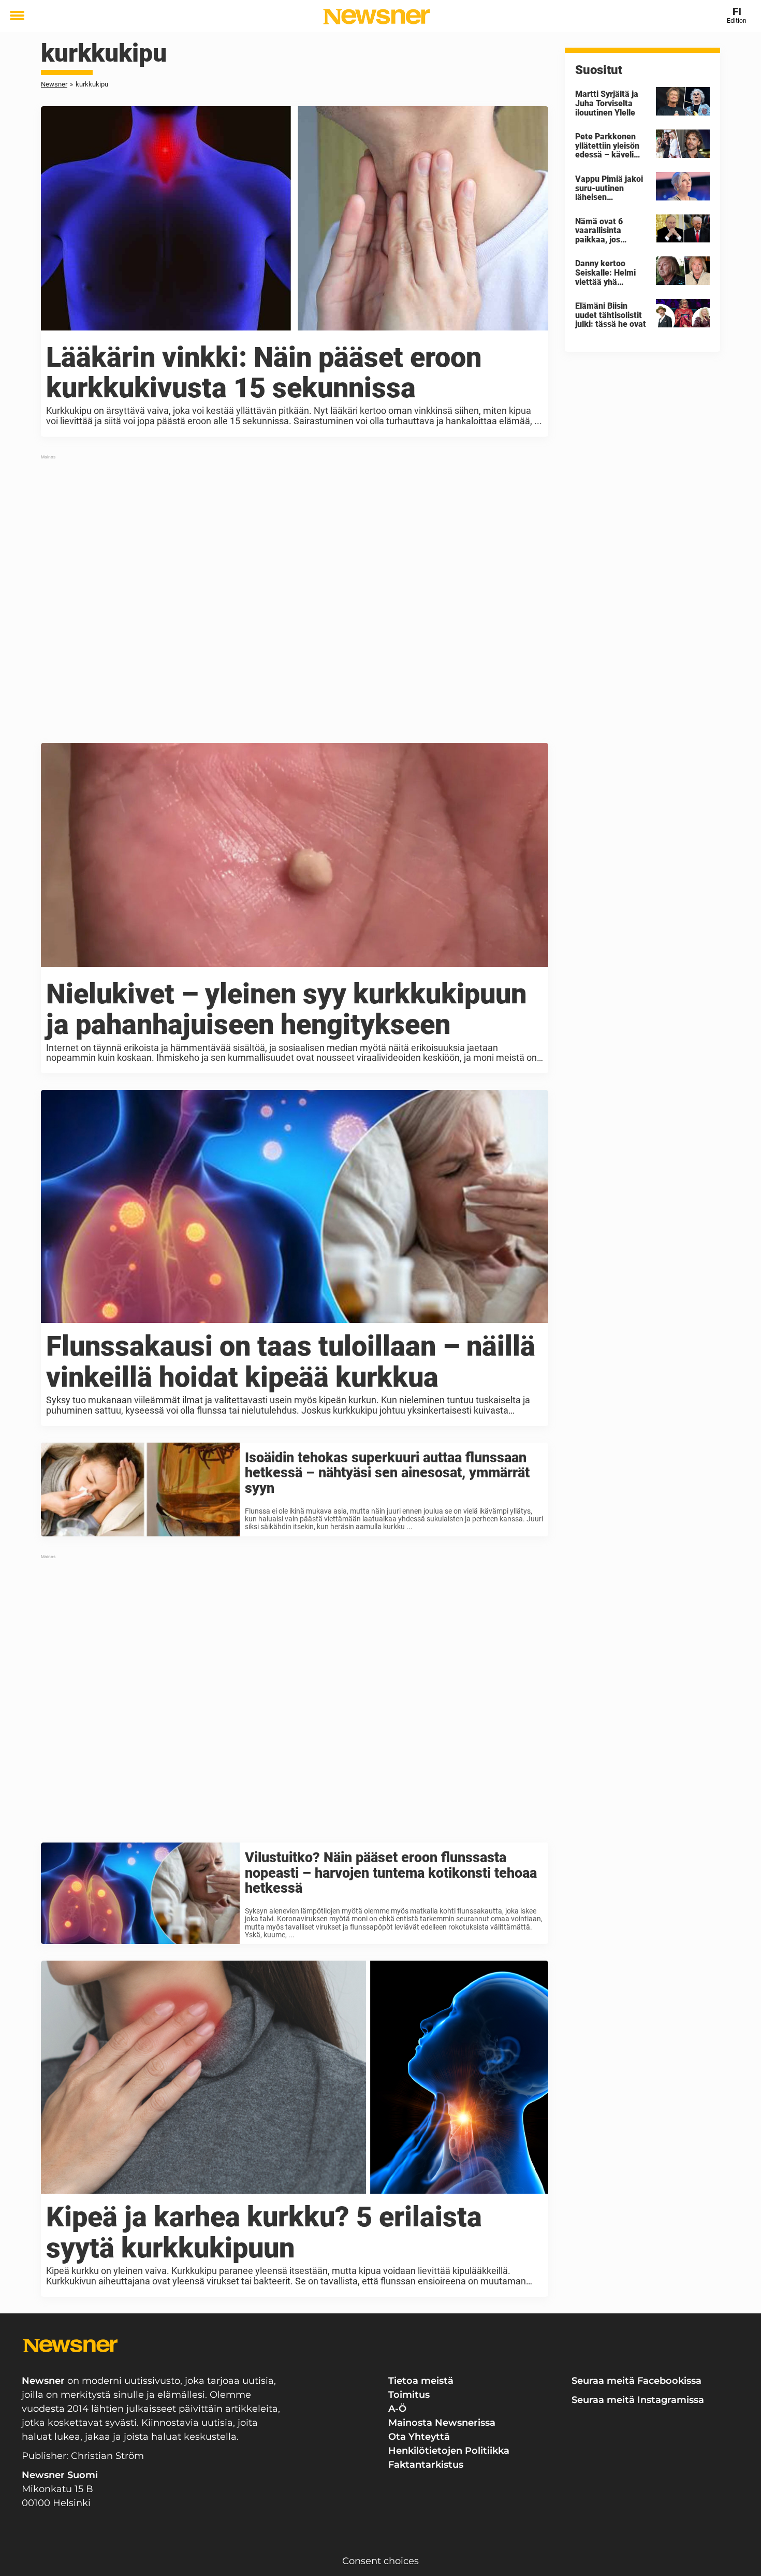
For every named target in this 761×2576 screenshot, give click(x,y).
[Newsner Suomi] (377, 17)
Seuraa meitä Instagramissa (638, 2400)
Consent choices (380, 2561)
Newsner (54, 84)
